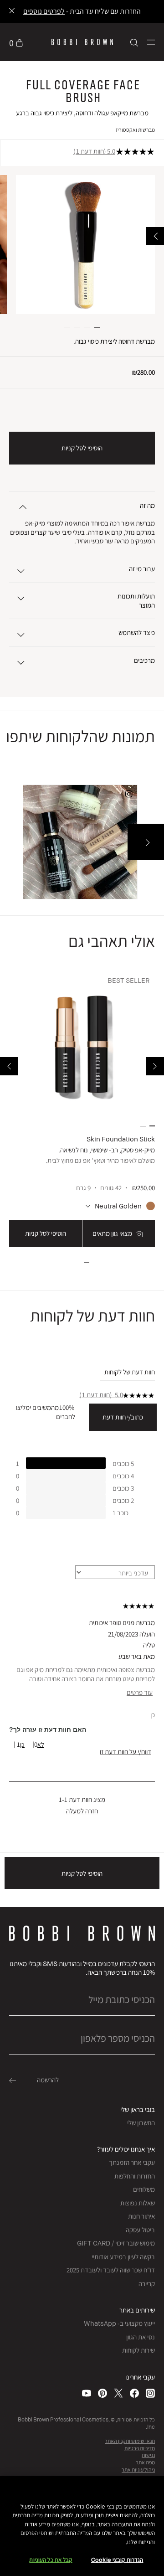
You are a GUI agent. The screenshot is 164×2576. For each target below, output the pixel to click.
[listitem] (82, 1110)
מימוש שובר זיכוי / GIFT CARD (116, 2243)
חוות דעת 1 (90, 151)
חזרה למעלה (82, 1811)
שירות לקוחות (138, 2350)
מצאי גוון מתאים (113, 1233)
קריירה (147, 2284)
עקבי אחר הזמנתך (132, 2162)
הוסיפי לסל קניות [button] (82, 448)
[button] (151, 42)
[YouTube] (87, 2393)
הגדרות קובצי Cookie (117, 2560)
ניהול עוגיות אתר (138, 2470)
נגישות (148, 2455)
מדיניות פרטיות (140, 2448)
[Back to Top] (17, 1942)
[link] (16, 42)
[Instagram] (150, 2393)
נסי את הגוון (141, 2337)
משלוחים (144, 2189)
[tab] (127, 1372)
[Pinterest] (102, 2393)
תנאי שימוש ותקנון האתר (130, 2441)
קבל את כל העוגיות (51, 2560)
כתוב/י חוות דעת (123, 1417)
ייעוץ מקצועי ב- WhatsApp (119, 2323)
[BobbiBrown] (82, 42)
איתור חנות (141, 2216)
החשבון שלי (141, 2123)
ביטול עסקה (140, 2230)
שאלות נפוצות (138, 2203)
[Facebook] (134, 2393)
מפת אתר (145, 2462)
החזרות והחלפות (135, 2176)
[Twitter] (118, 2393)
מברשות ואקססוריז (135, 130)
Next (9, 1066)
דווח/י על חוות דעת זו (126, 1752)
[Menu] (151, 42)
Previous (155, 1066)
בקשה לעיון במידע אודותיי (123, 2257)
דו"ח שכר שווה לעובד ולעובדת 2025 (111, 2270)
